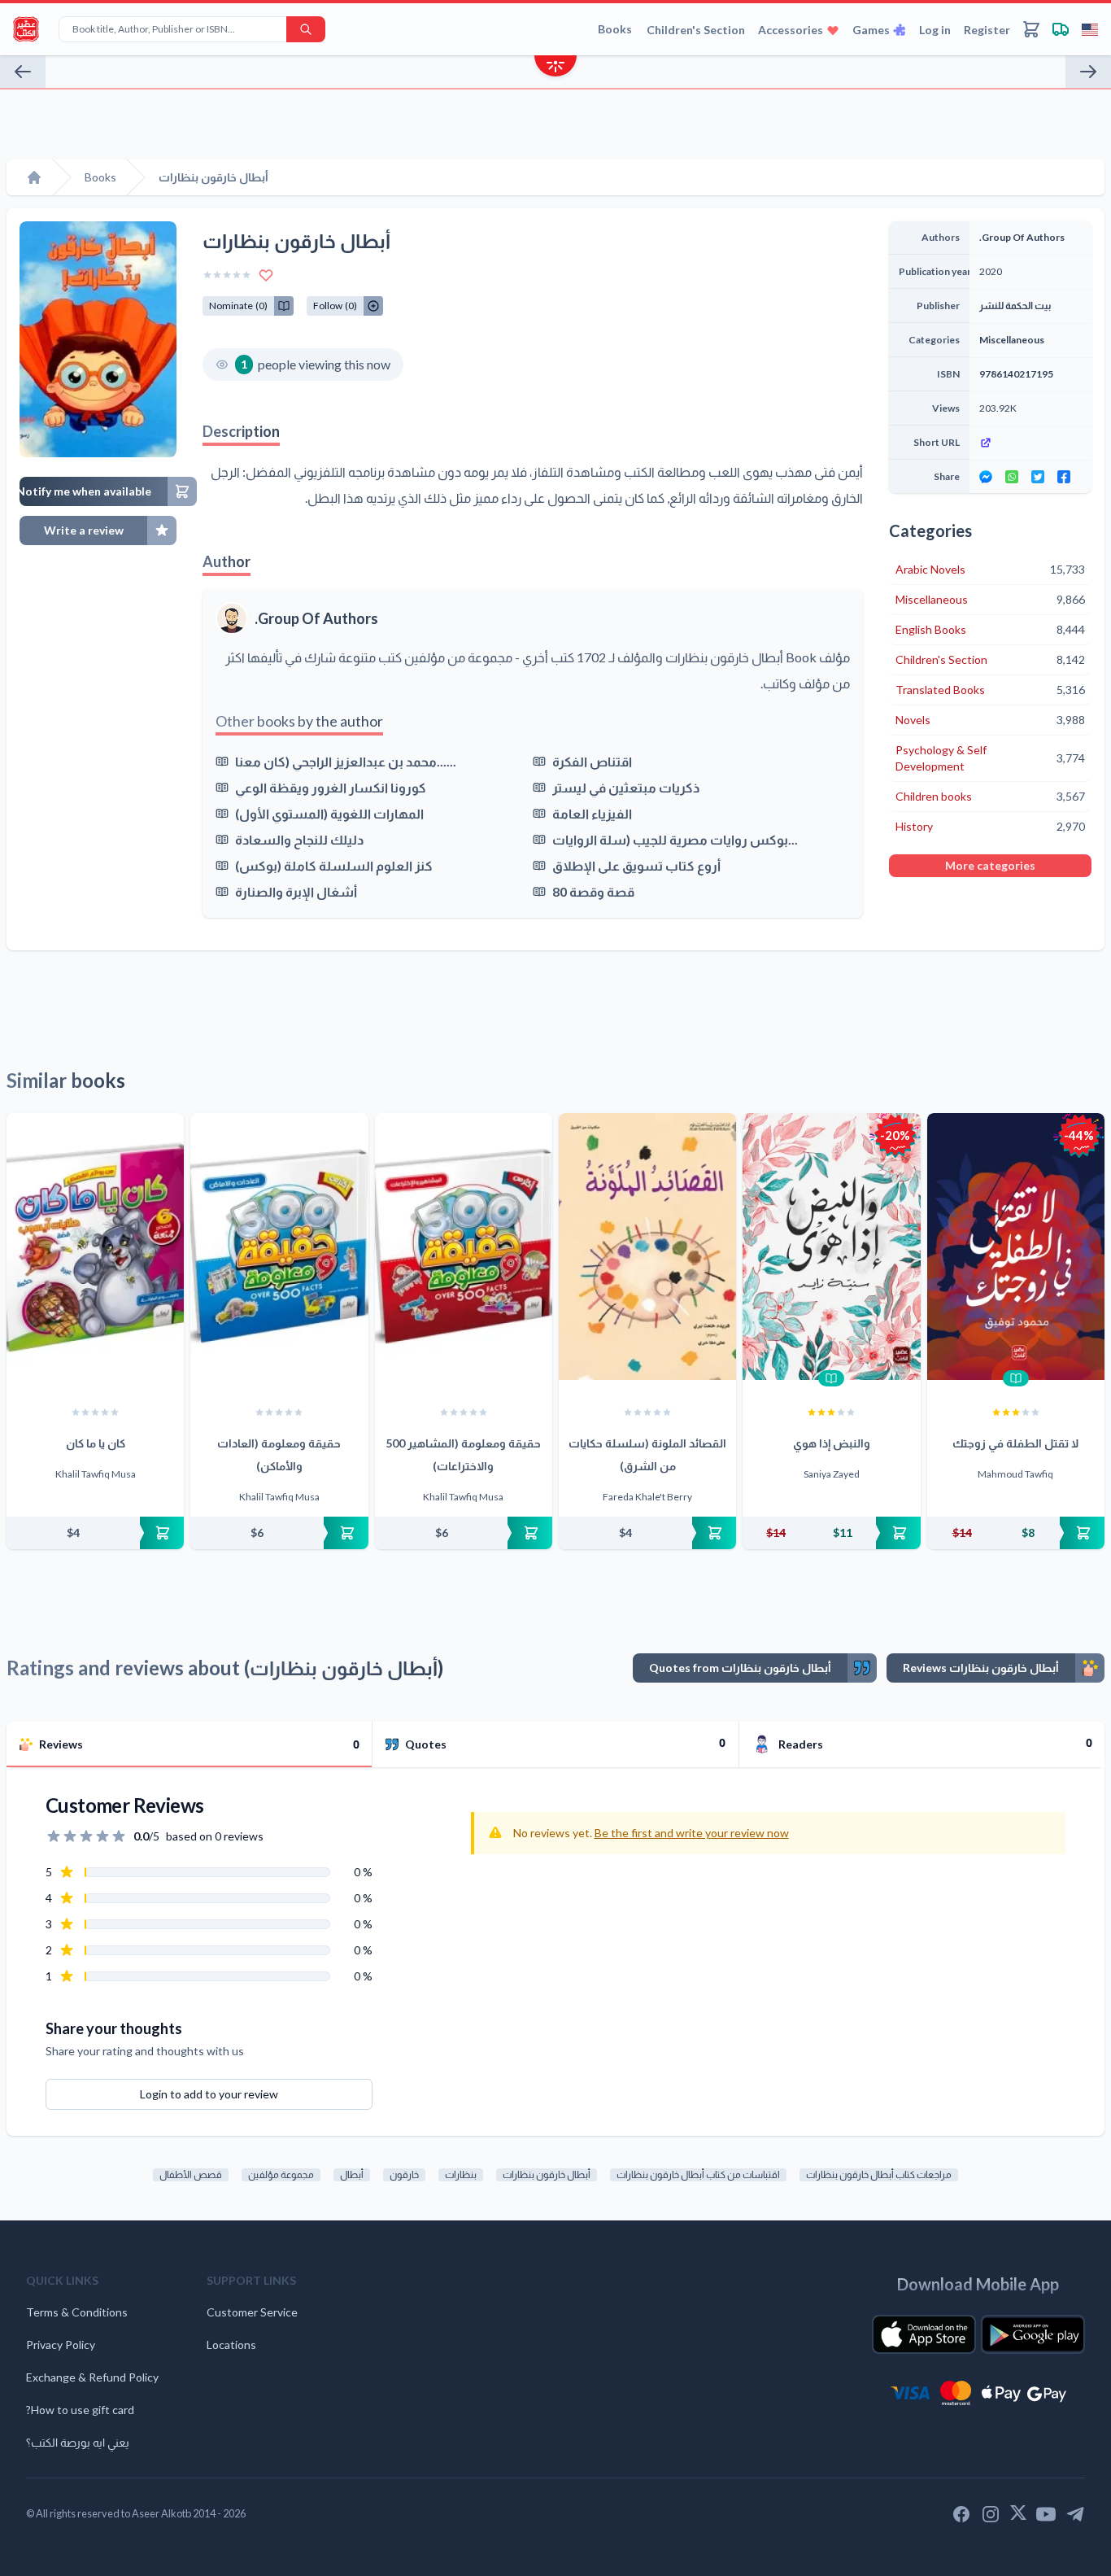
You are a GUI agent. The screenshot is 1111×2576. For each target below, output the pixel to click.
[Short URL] (1030, 443)
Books (615, 29)
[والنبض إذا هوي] (831, 1247)
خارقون (404, 2174)
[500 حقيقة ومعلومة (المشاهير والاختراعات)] (464, 1247)
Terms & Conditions (77, 2312)
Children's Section (696, 30)
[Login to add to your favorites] (266, 275)
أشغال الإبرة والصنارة (296, 891)
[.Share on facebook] (1064, 477)
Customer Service (252, 2312)
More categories (990, 865)
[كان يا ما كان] (95, 1247)
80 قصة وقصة (593, 891)
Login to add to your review (209, 2094)
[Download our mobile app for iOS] (924, 2334)
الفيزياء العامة (592, 813)
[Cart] (1031, 29)
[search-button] (306, 29)
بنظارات (461, 2174)
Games (871, 30)
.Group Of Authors (316, 618)
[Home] (34, 177)
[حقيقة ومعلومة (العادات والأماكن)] (279, 1247)
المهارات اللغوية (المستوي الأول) (329, 813)
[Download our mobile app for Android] (1033, 2334)
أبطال (352, 2174)
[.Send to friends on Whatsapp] (1012, 477)
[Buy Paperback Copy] (95, 1533)
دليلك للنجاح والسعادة (299, 839)
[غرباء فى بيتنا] (1088, 72)
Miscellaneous (1012, 340)
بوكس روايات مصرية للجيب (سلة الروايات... (675, 839)
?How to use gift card (80, 2410)
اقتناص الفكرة (592, 761)
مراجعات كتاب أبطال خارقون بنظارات (879, 2174)
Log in (935, 30)
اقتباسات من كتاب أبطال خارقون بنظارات (698, 2174)
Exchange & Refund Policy (92, 2377)
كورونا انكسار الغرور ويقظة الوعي (331, 787)
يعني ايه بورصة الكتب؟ (78, 2442)
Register (987, 30)
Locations (231, 2345)
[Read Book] (831, 1378)
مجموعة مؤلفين (281, 2174)
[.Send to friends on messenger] (986, 477)
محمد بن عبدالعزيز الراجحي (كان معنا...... (346, 761)
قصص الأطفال (191, 2174)
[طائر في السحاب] (23, 72)
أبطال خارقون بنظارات (547, 2174)
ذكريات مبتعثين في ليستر (626, 787)
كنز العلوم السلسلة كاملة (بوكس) (334, 865)
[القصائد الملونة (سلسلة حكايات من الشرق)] (647, 1247)
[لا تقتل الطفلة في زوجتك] (1016, 1247)
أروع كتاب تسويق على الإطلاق (636, 865)
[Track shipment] (1061, 29)
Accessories (791, 30)
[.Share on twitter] (1038, 477)
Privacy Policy (61, 2345)
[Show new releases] (555, 68)
